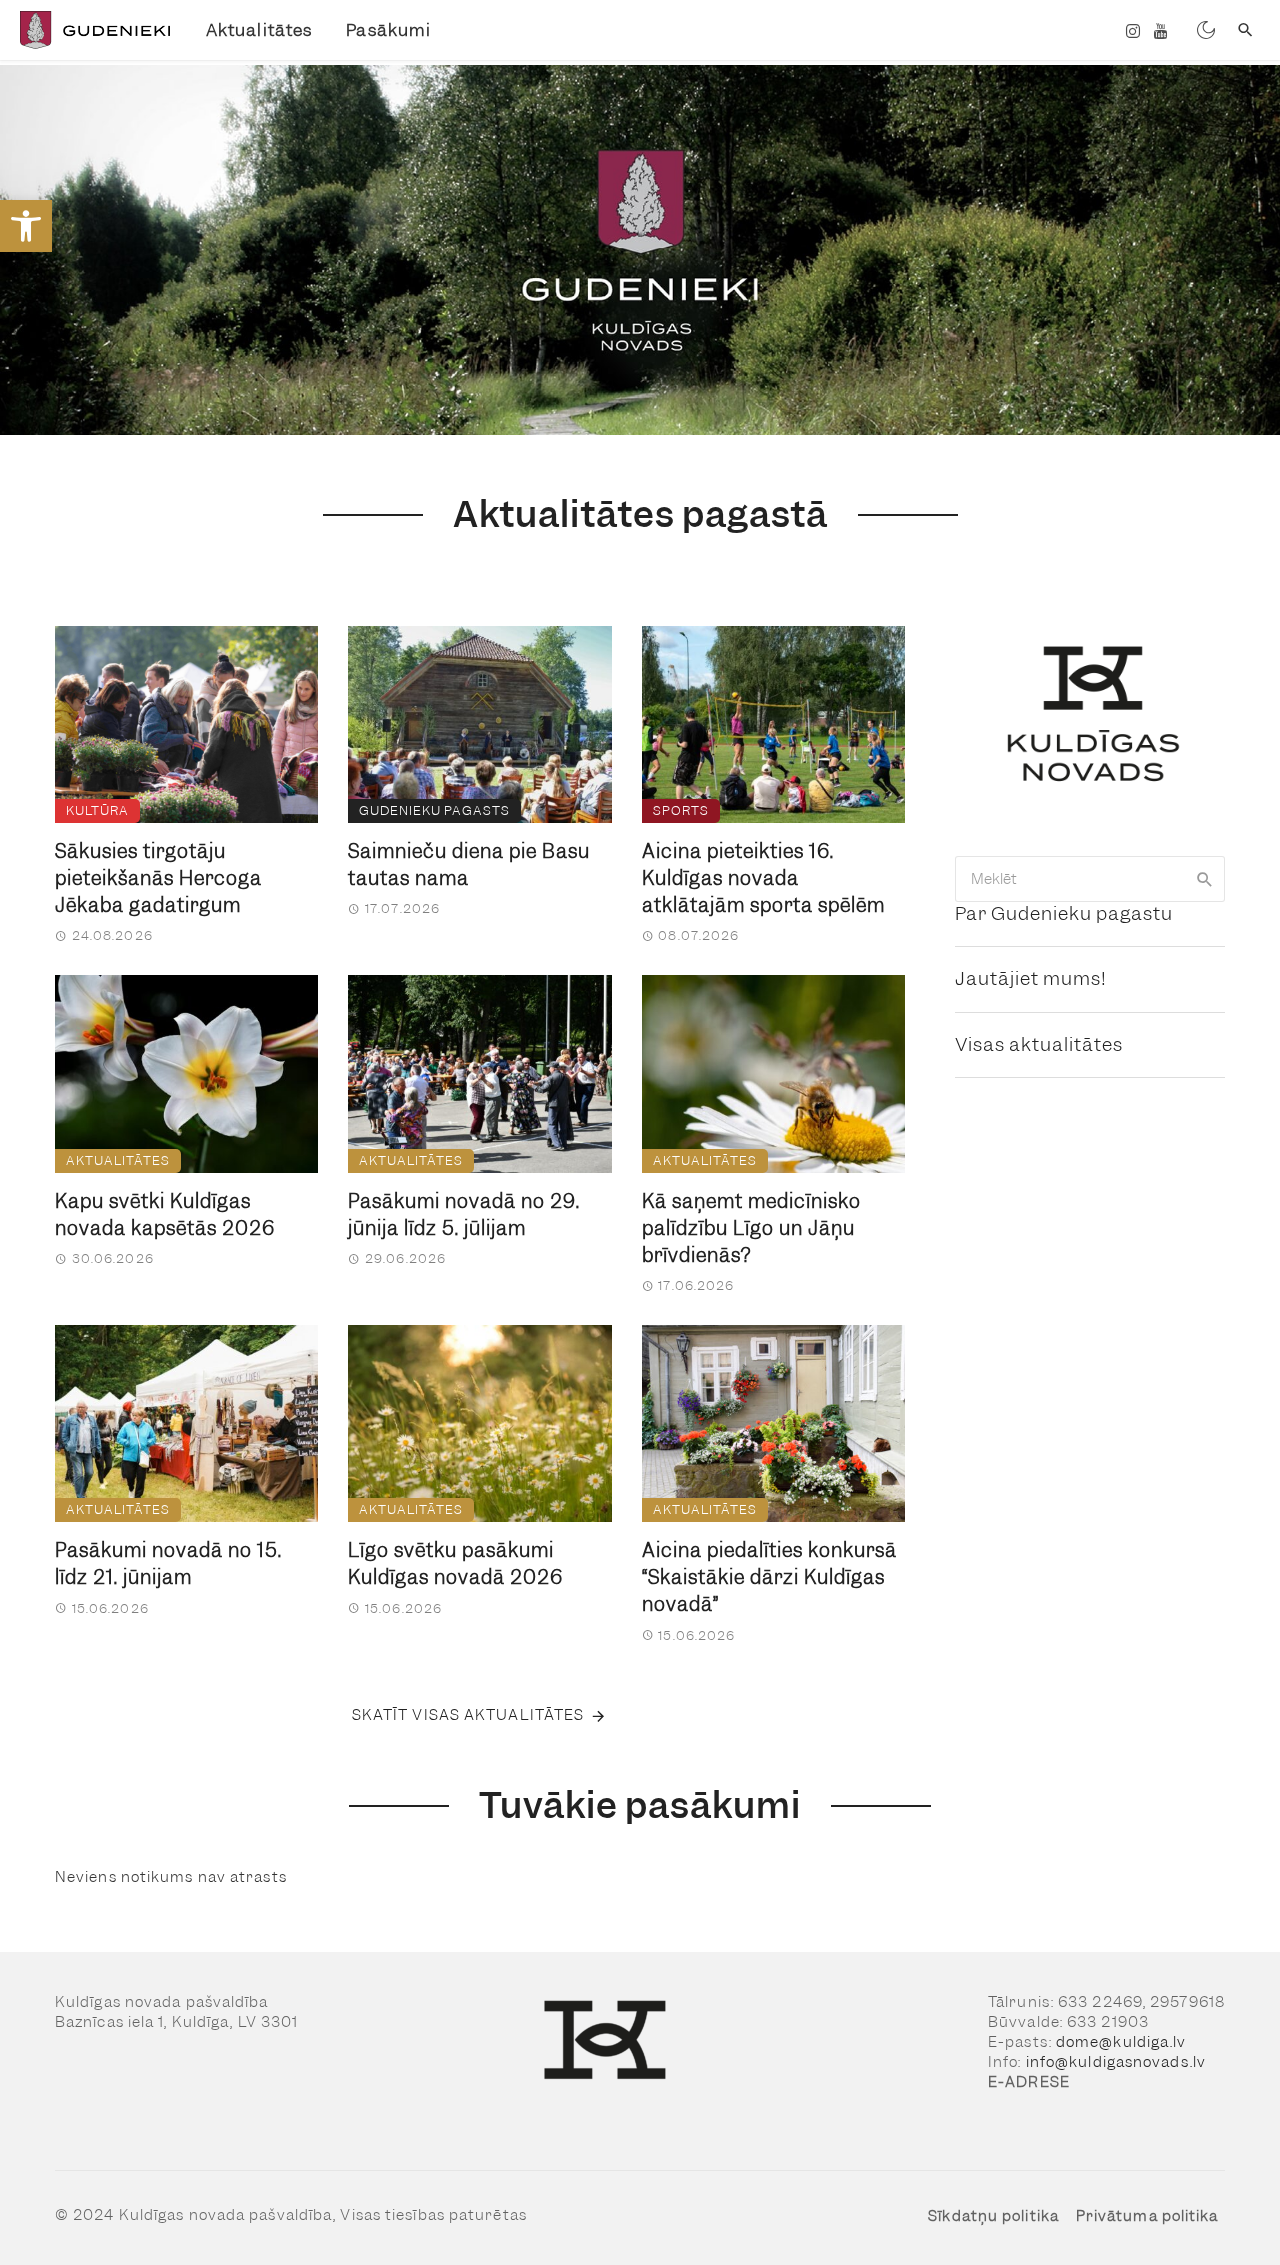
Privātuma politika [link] (1147, 2216)
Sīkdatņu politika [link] (993, 2216)
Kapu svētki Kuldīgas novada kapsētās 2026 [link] (165, 1215)
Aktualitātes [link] (259, 30)
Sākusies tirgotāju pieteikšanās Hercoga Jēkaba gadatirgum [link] (158, 878)
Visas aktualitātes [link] (1039, 1044)
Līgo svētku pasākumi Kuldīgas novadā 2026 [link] (455, 1564)
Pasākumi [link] (388, 30)
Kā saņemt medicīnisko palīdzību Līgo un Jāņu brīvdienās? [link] (751, 1228)
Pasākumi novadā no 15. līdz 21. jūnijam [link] (168, 1564)
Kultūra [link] (97, 810)
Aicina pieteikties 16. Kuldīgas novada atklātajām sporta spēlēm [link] (763, 878)
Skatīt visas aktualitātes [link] (468, 1715)
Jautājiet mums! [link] (1031, 978)
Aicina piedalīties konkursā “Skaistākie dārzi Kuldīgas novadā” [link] (769, 1577)
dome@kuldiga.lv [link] (1121, 2042)
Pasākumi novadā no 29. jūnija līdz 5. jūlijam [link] (464, 1215)
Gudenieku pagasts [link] (434, 810)
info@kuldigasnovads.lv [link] (1116, 2062)
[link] (26, 226)
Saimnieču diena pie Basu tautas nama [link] (469, 865)
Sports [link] (681, 810)
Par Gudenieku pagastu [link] (1064, 913)
